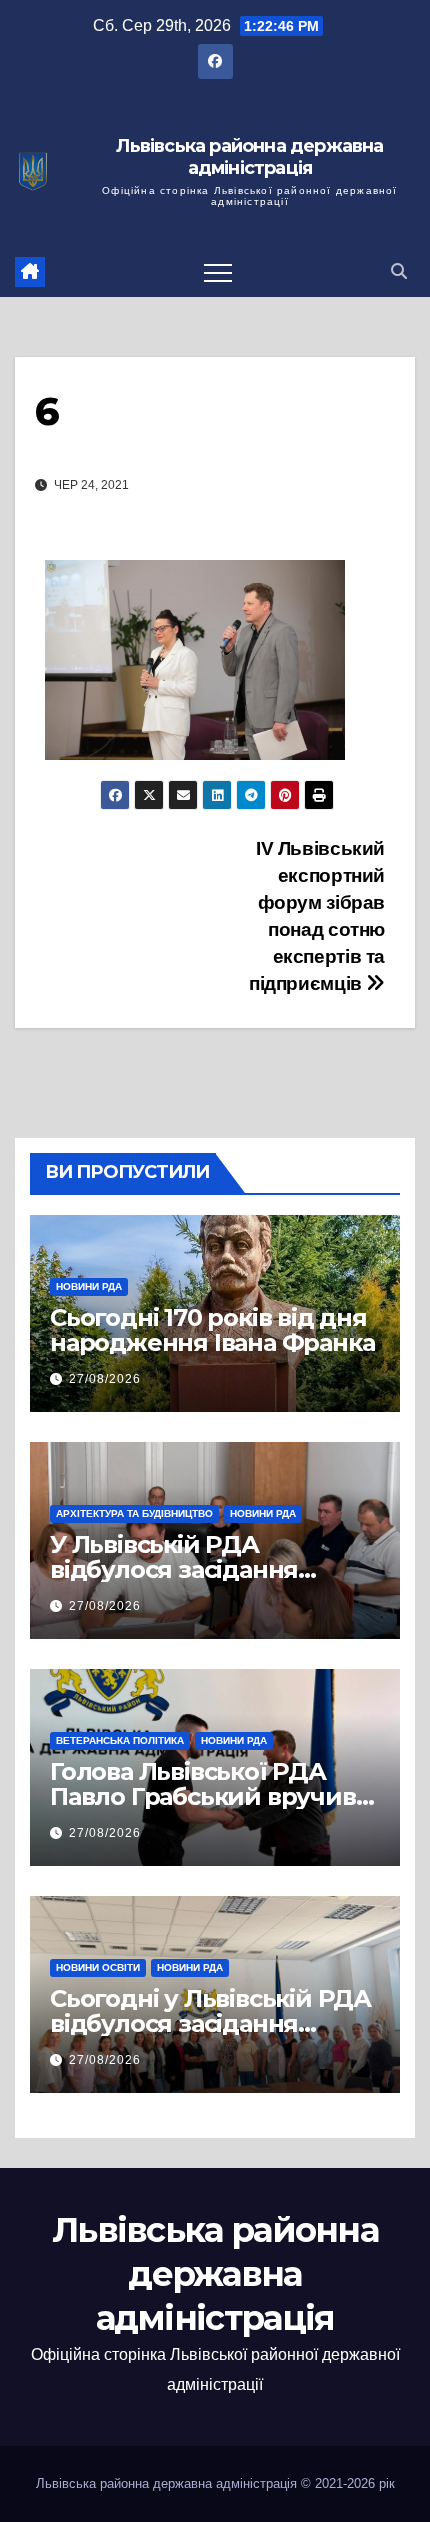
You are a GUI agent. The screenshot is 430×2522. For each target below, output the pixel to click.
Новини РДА (89, 1286)
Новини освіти (98, 1967)
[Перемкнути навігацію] (218, 272)
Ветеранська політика (120, 1740)
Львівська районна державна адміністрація (249, 157)
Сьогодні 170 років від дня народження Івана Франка (212, 1330)
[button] (399, 271)
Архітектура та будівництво (134, 1513)
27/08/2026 (105, 1379)
